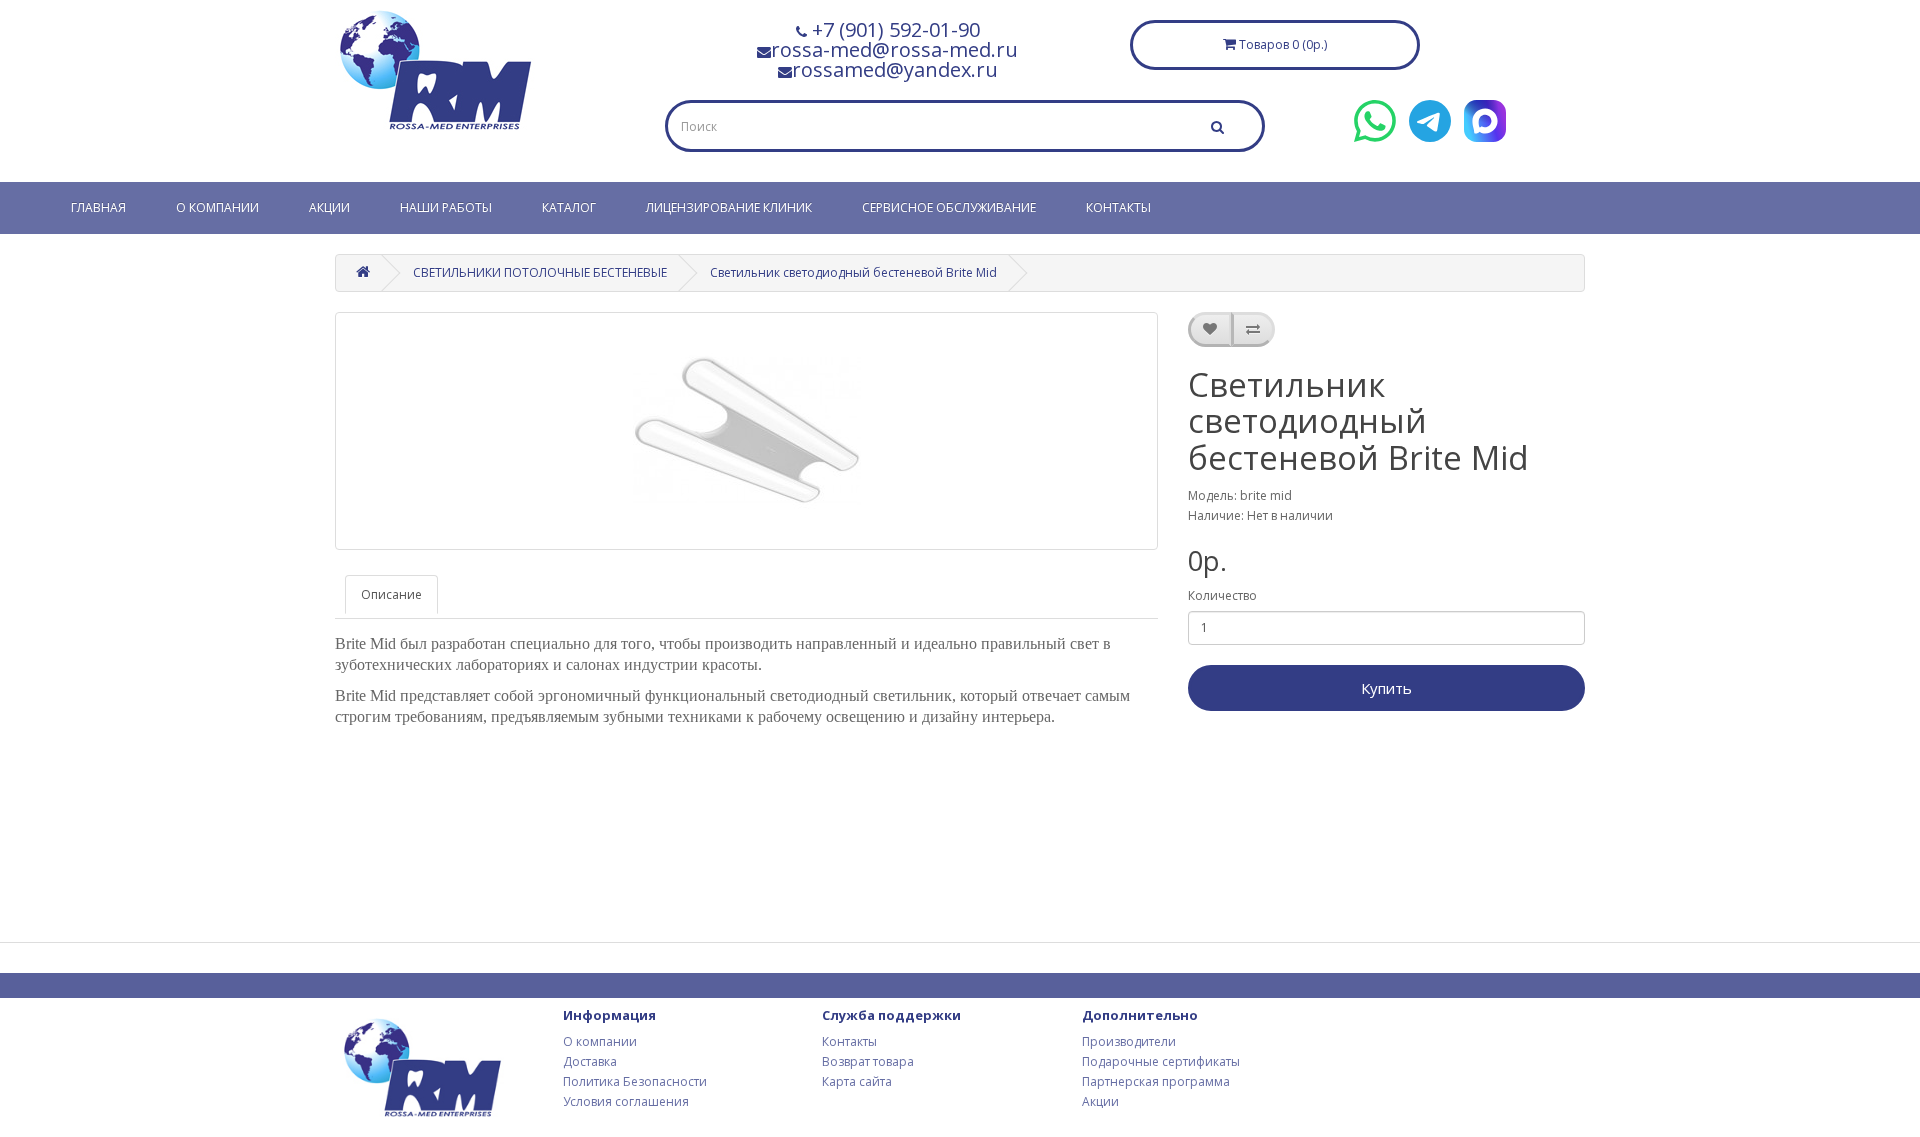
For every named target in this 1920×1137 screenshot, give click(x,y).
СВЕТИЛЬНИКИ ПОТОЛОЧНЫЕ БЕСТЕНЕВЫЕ (540, 272)
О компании (217, 207)
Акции (329, 207)
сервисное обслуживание (949, 207)
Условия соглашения (626, 1101)
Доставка (590, 1061)
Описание (391, 594)
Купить (1386, 688)
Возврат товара (868, 1061)
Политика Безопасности (635, 1081)
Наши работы (446, 207)
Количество (1222, 595)
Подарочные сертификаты (1161, 1061)
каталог (569, 207)
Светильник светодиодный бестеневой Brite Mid (853, 272)
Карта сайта (857, 1081)
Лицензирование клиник (729, 207)
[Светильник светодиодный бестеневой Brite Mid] (746, 431)
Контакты (1118, 207)
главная (98, 207)
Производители (1129, 1041)
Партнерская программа (1156, 1081)
